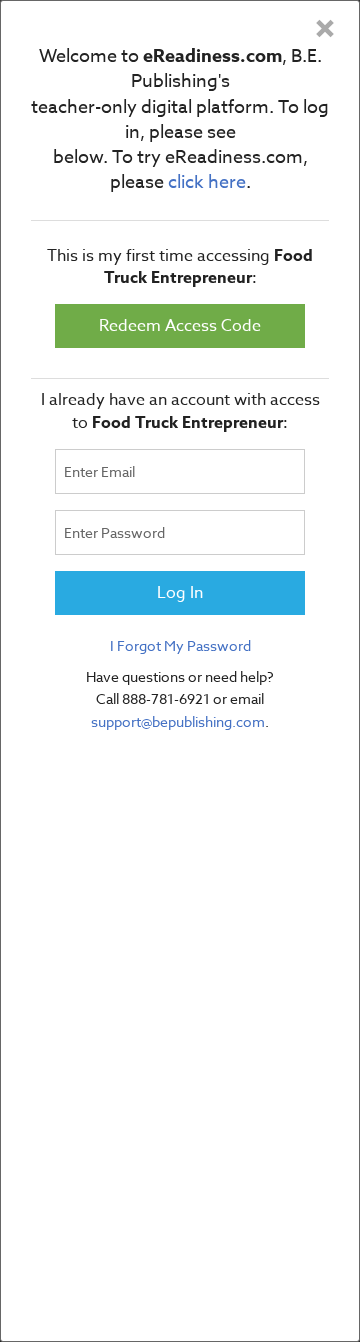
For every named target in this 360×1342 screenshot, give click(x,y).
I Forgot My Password (180, 645)
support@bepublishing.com (178, 721)
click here (207, 182)
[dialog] (180, 671)
